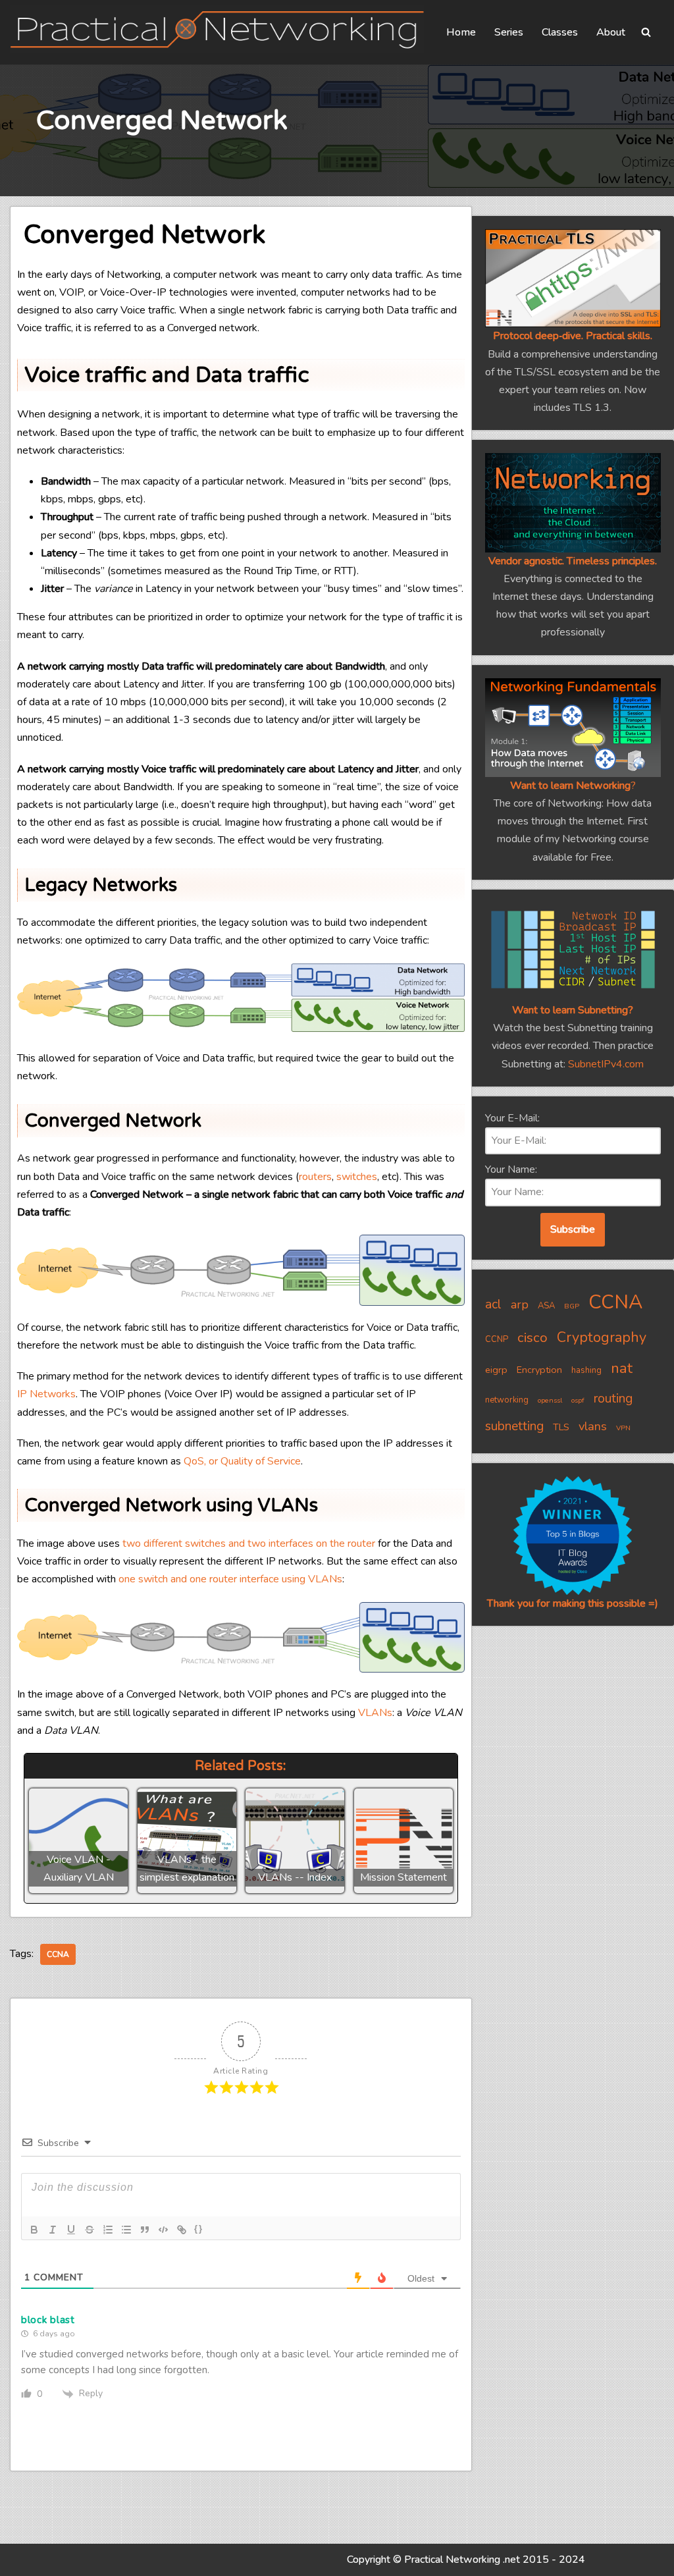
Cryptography (602, 1337)
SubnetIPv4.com (606, 1064)
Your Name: (511, 1169)
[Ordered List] (108, 2230)
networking (507, 1400)
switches (357, 1177)
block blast (48, 2320)
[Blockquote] (145, 2230)
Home (461, 32)
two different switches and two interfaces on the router (249, 1543)
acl (493, 1304)
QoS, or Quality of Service (242, 1461)
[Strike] (90, 2230)
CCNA (58, 1954)
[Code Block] (163, 2230)
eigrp (496, 1370)
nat (622, 1368)
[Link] (182, 2230)
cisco (532, 1337)
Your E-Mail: (512, 1118)
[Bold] (34, 2230)
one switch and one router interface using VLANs (230, 1579)
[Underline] (71, 2230)
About (611, 32)
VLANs (375, 1713)
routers (315, 1177)
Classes (560, 32)
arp (520, 1304)
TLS (561, 1427)
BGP (572, 1306)
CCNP (497, 1339)
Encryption (539, 1370)
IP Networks (46, 1394)
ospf (578, 1400)
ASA (546, 1306)
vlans (593, 1426)
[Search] (646, 32)
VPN (623, 1428)
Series (509, 32)
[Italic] (53, 2230)
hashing (586, 1370)
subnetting (514, 1426)
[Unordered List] (126, 2230)
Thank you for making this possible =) (573, 1603)
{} (199, 2229)
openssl (550, 1400)
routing (613, 1399)
